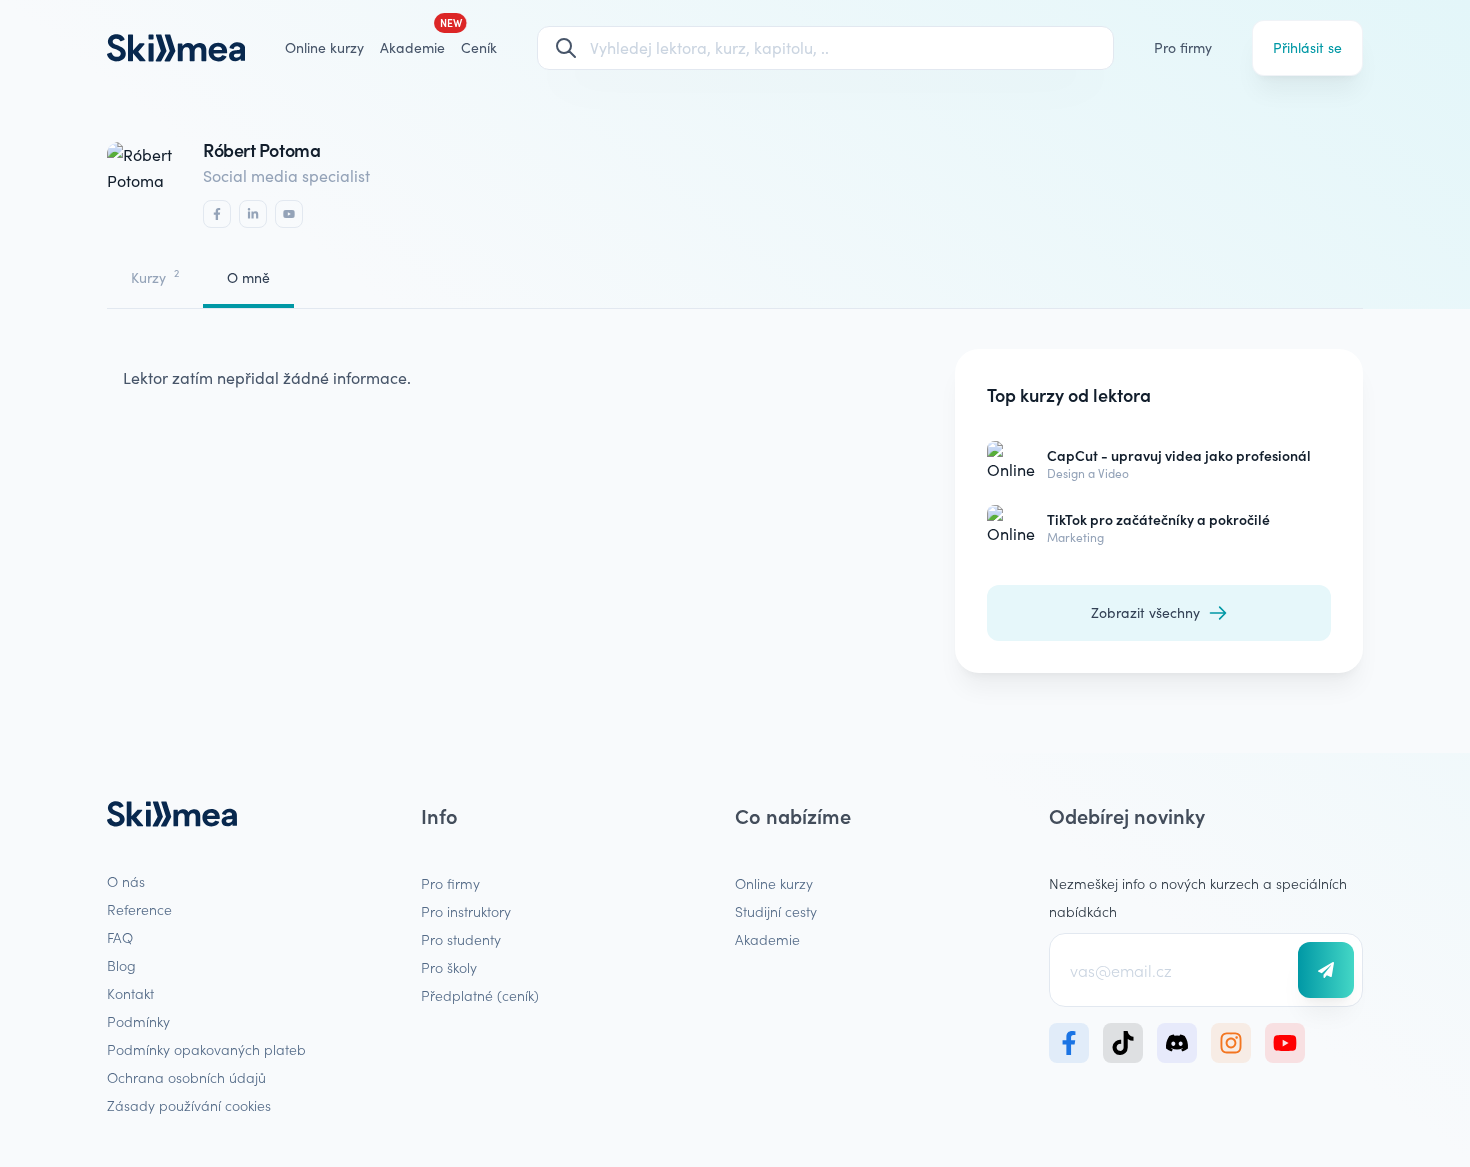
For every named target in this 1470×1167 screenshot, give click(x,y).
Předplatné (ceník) (480, 995)
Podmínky (138, 1021)
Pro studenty (461, 939)
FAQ (120, 937)
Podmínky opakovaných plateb (206, 1049)
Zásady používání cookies (189, 1105)
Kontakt (130, 993)
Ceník (479, 47)
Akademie (767, 939)
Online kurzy (324, 47)
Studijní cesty (776, 911)
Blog (121, 965)
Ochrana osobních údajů (186, 1077)
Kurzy (155, 276)
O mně (248, 277)
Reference (139, 909)
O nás (126, 881)
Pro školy (449, 967)
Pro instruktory (466, 911)
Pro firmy (1183, 47)
